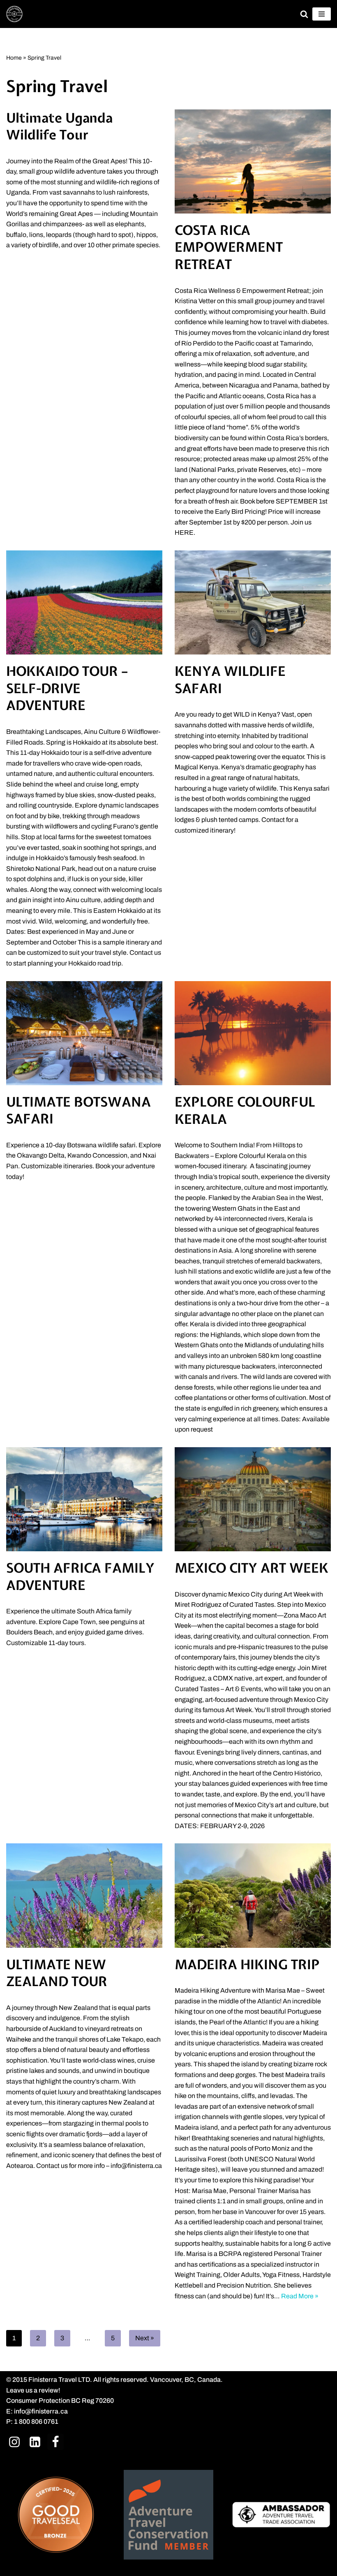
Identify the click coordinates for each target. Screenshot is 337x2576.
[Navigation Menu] (322, 14)
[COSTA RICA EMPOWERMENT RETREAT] (253, 161)
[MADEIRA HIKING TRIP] (253, 1895)
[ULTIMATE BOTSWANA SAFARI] (84, 1033)
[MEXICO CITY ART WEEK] (253, 1499)
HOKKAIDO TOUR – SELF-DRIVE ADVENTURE (67, 688)
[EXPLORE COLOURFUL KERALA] (253, 1033)
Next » (145, 2338)
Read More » (300, 2296)
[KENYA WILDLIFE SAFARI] (253, 602)
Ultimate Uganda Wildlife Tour (59, 126)
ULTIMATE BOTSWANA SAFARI (78, 1110)
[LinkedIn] (35, 2442)
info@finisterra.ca (41, 2411)
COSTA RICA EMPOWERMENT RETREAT (229, 247)
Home (14, 58)
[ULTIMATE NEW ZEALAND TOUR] (84, 1895)
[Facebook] (55, 2442)
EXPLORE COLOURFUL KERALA (245, 1110)
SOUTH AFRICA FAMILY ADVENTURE (80, 1577)
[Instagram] (14, 2442)
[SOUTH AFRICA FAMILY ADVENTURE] (84, 1499)
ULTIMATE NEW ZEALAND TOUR (57, 1973)
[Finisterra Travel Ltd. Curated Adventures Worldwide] (14, 14)
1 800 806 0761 (36, 2422)
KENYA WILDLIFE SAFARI (230, 680)
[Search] (304, 14)
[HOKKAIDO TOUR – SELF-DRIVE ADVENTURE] (84, 602)
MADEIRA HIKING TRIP (247, 1964)
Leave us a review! (33, 2390)
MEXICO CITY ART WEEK (252, 1568)
